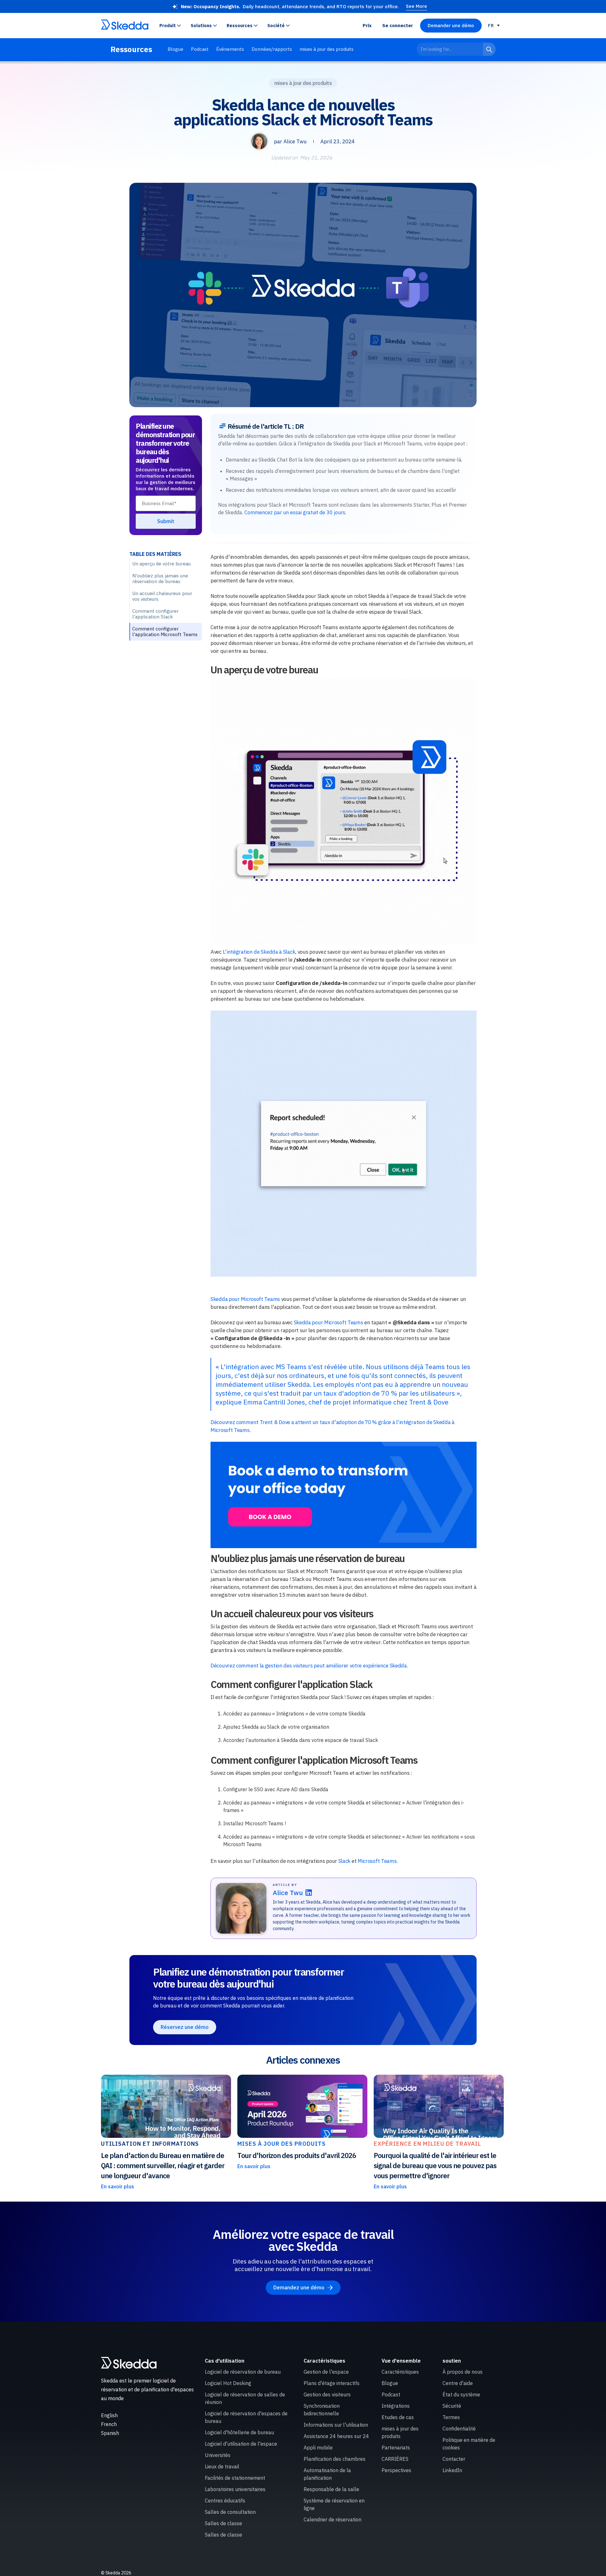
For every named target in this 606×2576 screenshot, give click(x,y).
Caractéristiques (400, 2372)
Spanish (110, 2433)
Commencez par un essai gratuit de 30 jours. (295, 512)
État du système (461, 2394)
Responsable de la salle (331, 2489)
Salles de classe (223, 2523)
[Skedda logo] (129, 2363)
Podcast (200, 49)
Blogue (175, 49)
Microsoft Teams (377, 1861)
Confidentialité (459, 2429)
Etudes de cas (398, 2417)
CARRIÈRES (395, 2459)
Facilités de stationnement (235, 2478)
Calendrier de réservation (333, 2519)
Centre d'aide (458, 2383)
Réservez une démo (185, 2027)
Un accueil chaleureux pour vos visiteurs (162, 596)
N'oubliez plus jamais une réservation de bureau (160, 578)
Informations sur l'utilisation (336, 2425)
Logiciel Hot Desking (228, 2383)
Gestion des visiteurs (327, 2394)
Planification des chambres (335, 2459)
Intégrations (396, 2406)
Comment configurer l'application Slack (155, 614)
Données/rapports (272, 49)
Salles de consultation (230, 2512)
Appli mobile (318, 2448)
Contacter (454, 2459)
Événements (230, 49)
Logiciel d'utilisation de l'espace (241, 2444)
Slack (345, 1861)
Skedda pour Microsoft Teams (245, 1299)
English (109, 2415)
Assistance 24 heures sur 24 (336, 2436)
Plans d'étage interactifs (332, 2383)
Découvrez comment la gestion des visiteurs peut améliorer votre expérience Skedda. (309, 1666)
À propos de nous (463, 2372)
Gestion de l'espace (326, 2372)
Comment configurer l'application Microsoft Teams (165, 632)
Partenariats (396, 2448)
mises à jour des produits (327, 49)
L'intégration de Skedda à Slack (259, 952)
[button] (172, 26)
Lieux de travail (222, 2466)
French (109, 2424)
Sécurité (452, 2406)
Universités (218, 2455)
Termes (451, 2417)
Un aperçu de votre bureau (161, 564)
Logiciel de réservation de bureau (243, 2372)
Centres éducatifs (225, 2501)
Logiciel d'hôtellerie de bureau (239, 2432)
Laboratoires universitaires (235, 2489)
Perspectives (396, 2470)
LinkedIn (452, 2470)
